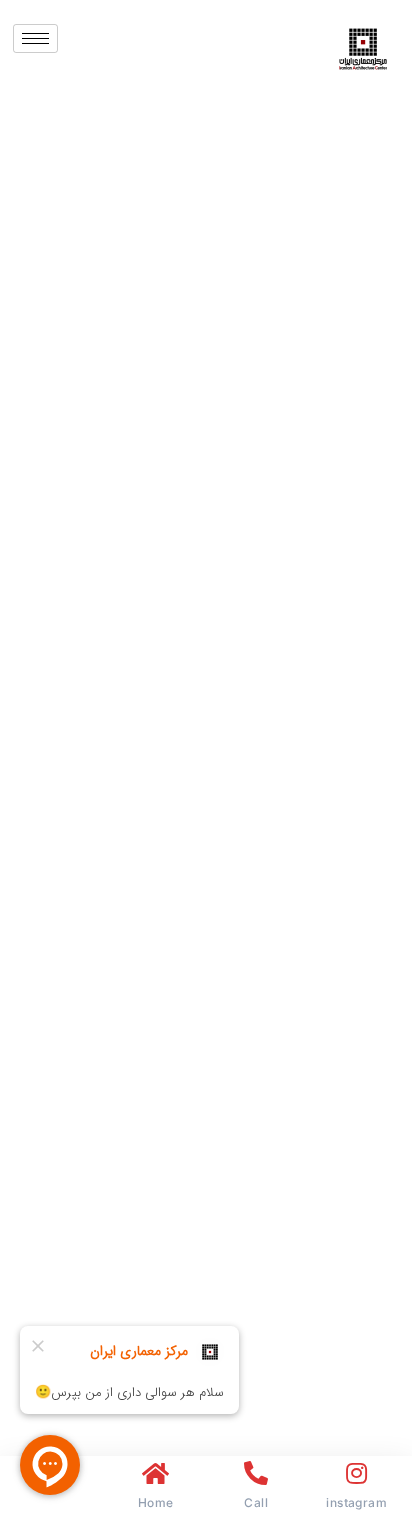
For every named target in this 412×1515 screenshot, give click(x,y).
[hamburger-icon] (35, 38)
